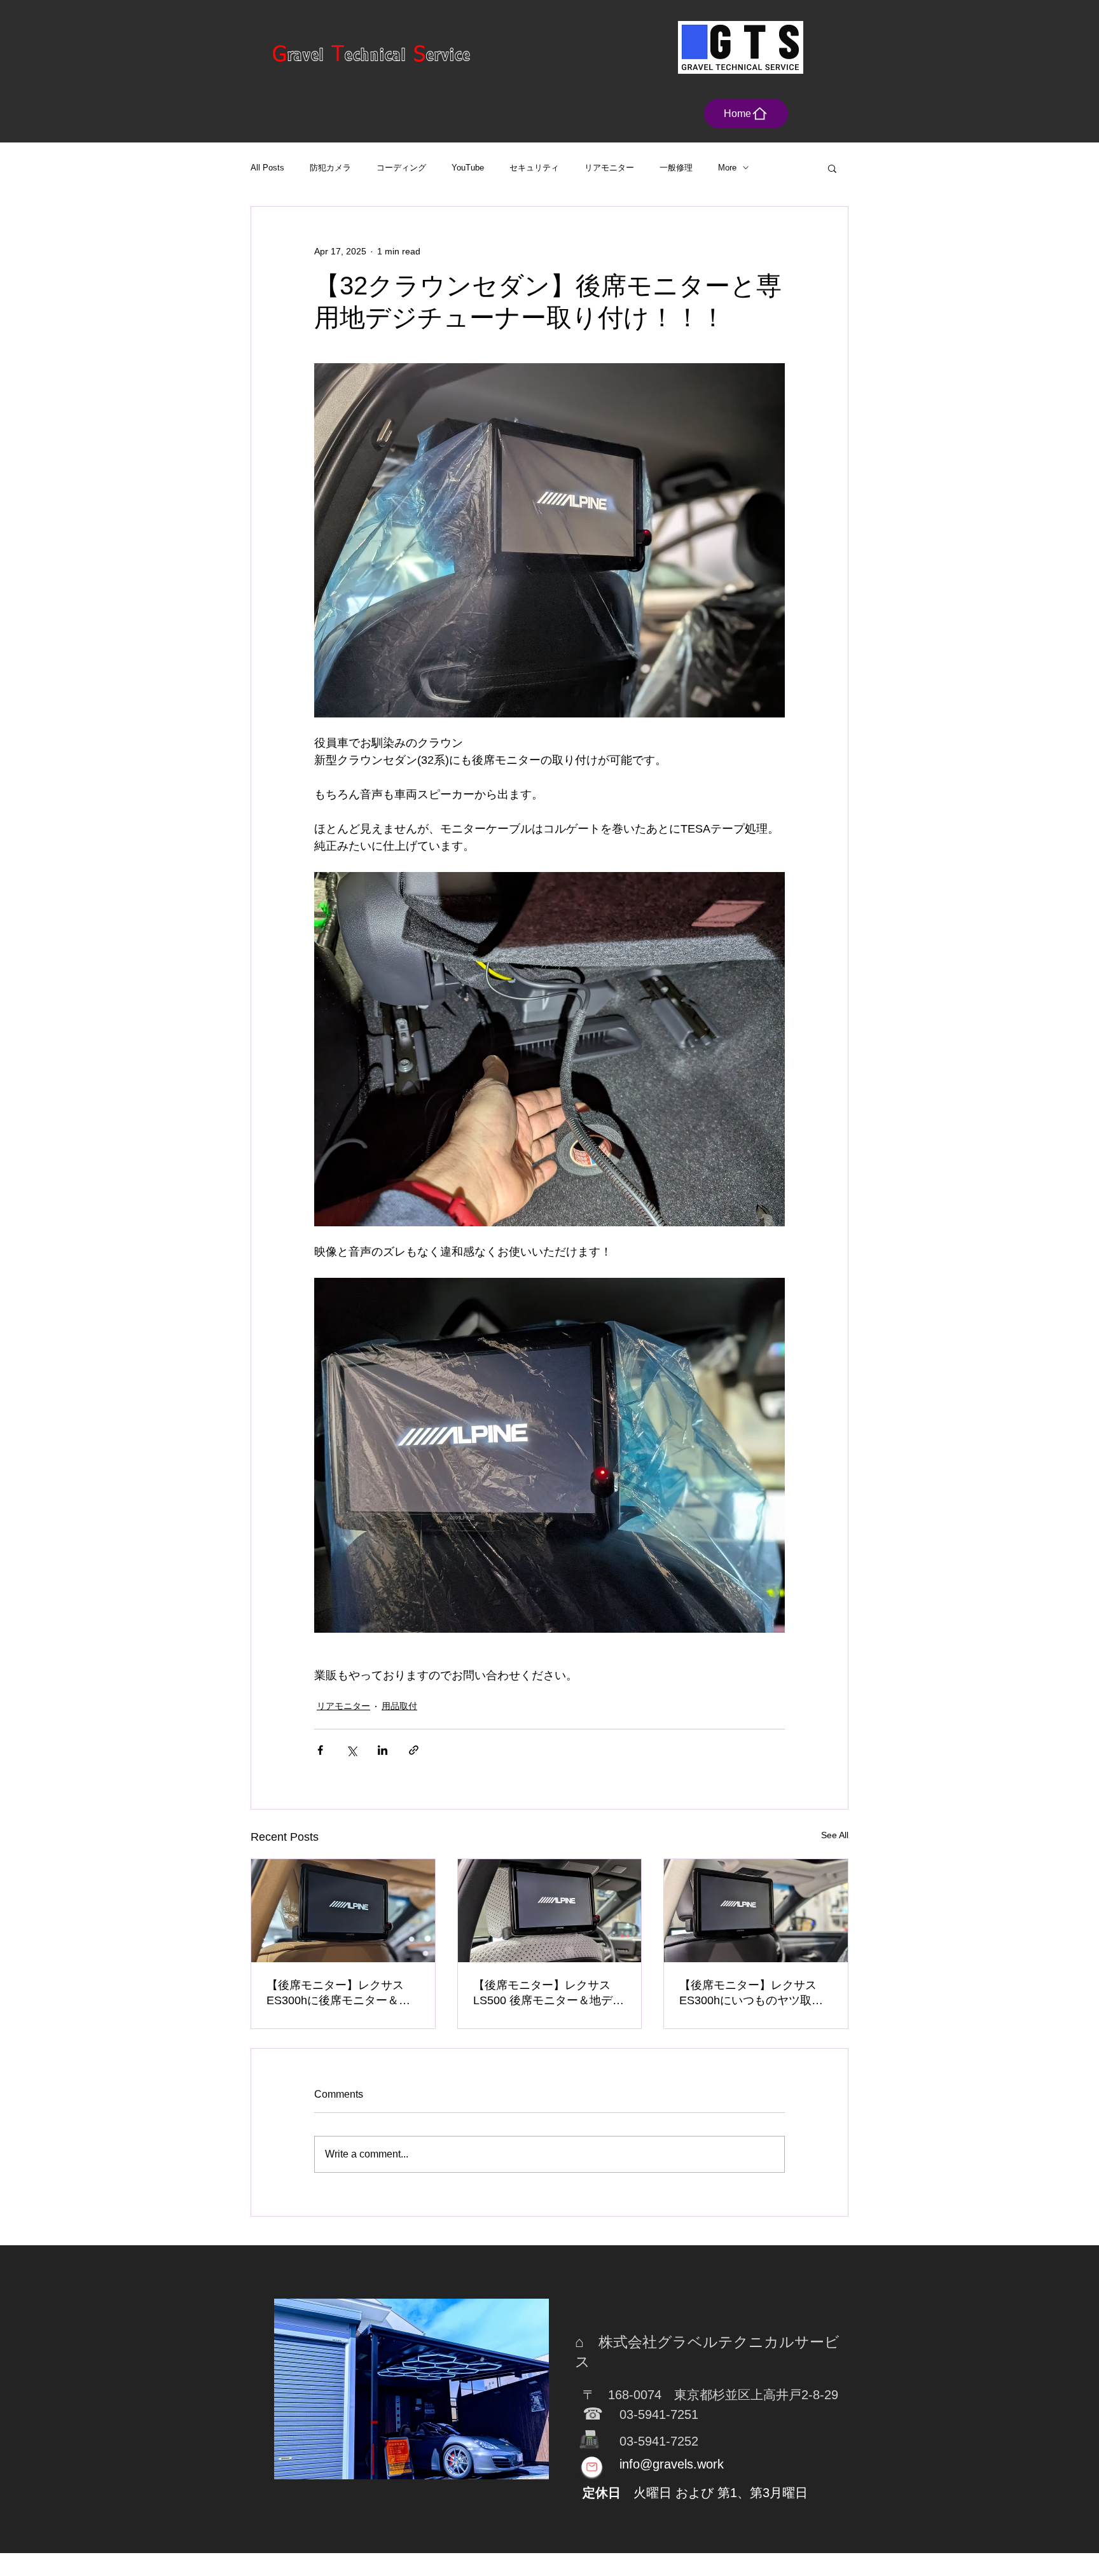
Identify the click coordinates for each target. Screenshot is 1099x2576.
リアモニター (609, 168)
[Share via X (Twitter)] (351, 1750)
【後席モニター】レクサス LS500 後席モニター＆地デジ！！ (543, 1993)
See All (835, 1835)
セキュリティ (534, 168)
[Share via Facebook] (320, 1750)
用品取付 (399, 1706)
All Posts (267, 168)
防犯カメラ (330, 168)
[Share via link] (414, 1750)
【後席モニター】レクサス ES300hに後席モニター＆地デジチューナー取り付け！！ (341, 1993)
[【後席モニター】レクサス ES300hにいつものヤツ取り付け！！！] (756, 1911)
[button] (832, 168)
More (727, 168)
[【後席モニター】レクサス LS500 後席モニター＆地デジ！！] (550, 1911)
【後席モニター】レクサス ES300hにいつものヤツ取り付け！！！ (751, 1993)
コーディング (401, 168)
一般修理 (676, 168)
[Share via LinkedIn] (383, 1750)
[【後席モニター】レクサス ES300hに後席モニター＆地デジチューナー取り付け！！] (343, 1911)
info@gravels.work (672, 2464)
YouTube (468, 168)
